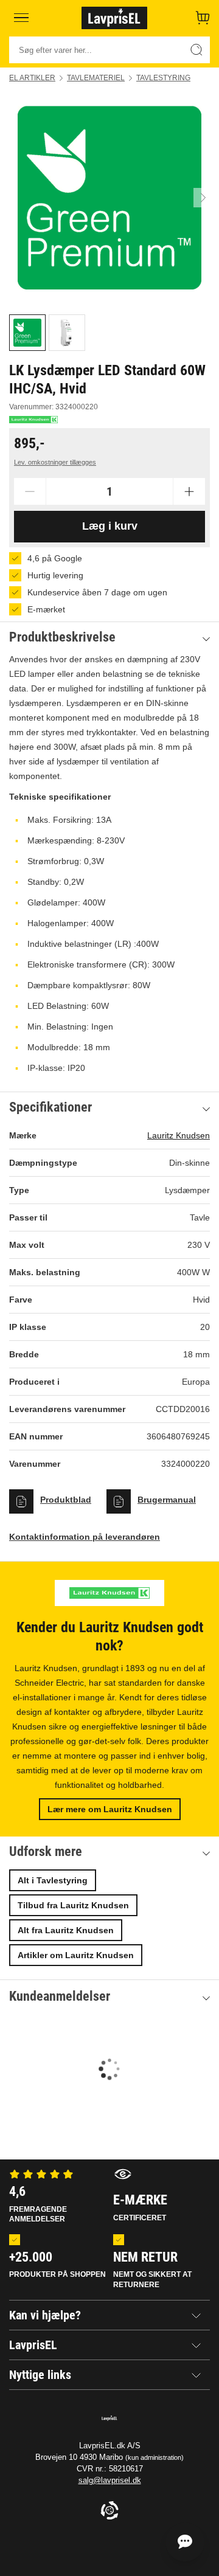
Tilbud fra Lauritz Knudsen (73, 1905)
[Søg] (196, 50)
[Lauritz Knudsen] (33, 420)
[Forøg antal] (189, 491)
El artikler (32, 78)
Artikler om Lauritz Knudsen (76, 1955)
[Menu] (21, 18)
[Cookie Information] (109, 2511)
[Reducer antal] (30, 491)
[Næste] (203, 198)
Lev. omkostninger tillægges (55, 462)
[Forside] (114, 18)
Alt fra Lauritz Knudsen (66, 1930)
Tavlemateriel (96, 78)
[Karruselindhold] (109, 198)
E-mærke (140, 2207)
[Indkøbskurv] (203, 18)
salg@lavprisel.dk (110, 2480)
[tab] (27, 333)
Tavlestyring (163, 78)
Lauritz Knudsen (179, 1135)
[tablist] (109, 333)
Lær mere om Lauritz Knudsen (110, 1809)
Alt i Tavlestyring (53, 1880)
